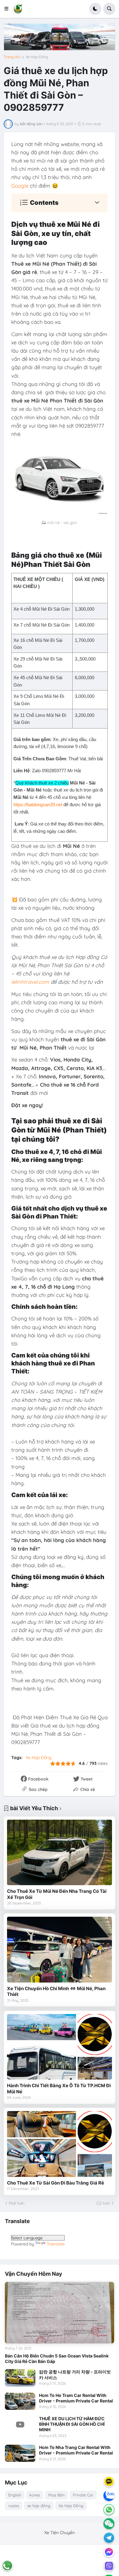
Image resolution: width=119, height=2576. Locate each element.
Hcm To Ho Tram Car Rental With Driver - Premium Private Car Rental (76, 2398)
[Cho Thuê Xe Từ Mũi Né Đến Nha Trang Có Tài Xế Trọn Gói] (60, 1853)
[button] (8, 9)
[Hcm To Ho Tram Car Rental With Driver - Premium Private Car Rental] (20, 2401)
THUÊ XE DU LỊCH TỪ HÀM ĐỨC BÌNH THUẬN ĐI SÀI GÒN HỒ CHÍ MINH (72, 2424)
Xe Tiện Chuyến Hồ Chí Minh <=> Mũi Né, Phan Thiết (56, 1992)
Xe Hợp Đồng (37, 57)
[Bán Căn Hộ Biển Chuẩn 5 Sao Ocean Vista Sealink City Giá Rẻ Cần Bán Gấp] (60, 2313)
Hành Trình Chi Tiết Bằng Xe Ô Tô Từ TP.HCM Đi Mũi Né (59, 2089)
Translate (56, 2244)
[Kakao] (109, 2481)
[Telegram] (109, 2538)
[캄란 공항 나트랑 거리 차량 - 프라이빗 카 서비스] (20, 2378)
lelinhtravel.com (30, 982)
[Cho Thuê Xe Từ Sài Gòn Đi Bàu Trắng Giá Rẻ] (60, 2144)
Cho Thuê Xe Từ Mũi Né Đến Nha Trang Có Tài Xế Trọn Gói (57, 1894)
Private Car (83, 2495)
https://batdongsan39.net (38, 805)
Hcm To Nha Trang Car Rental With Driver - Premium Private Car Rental (76, 2450)
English (15, 2495)
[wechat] (109, 2524)
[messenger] (109, 2552)
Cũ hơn (103, 2203)
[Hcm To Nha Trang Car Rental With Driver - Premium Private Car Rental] (20, 2453)
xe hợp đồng (39, 2506)
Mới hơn (17, 2203)
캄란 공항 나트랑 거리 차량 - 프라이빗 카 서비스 (75, 2374)
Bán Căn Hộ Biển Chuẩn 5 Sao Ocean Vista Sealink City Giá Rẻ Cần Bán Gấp (57, 2359)
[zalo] (109, 2495)
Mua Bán (56, 2495)
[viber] (109, 2566)
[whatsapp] (109, 2510)
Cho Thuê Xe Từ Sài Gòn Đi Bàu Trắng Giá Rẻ (56, 2183)
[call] (7, 2566)
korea (35, 2495)
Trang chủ (12, 57)
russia (14, 2506)
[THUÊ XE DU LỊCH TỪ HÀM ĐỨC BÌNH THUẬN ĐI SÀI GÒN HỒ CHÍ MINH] (20, 2424)
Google (20, 186)
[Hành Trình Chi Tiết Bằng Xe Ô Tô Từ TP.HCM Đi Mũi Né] (60, 2047)
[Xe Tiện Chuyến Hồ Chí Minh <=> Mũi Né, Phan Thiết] (60, 1950)
